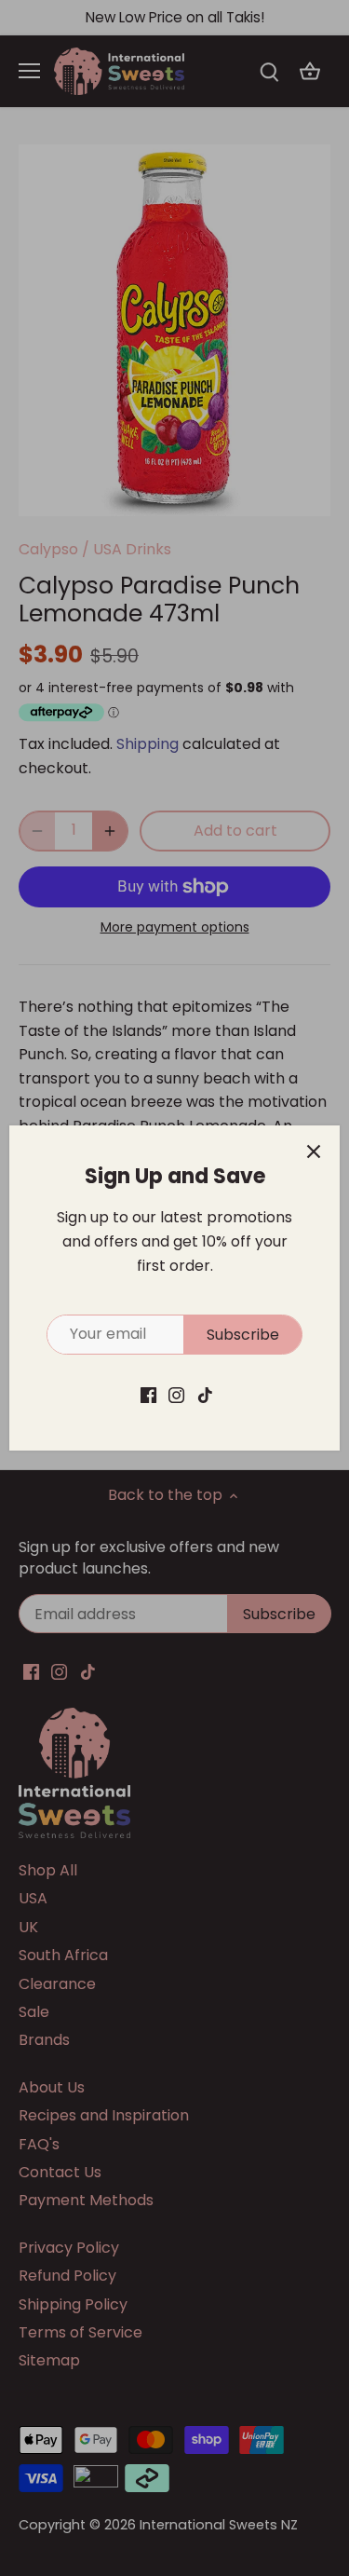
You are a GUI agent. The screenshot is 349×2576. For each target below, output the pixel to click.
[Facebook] (148, 1395)
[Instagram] (176, 1395)
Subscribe (243, 1335)
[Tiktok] (205, 1395)
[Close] (314, 1152)
